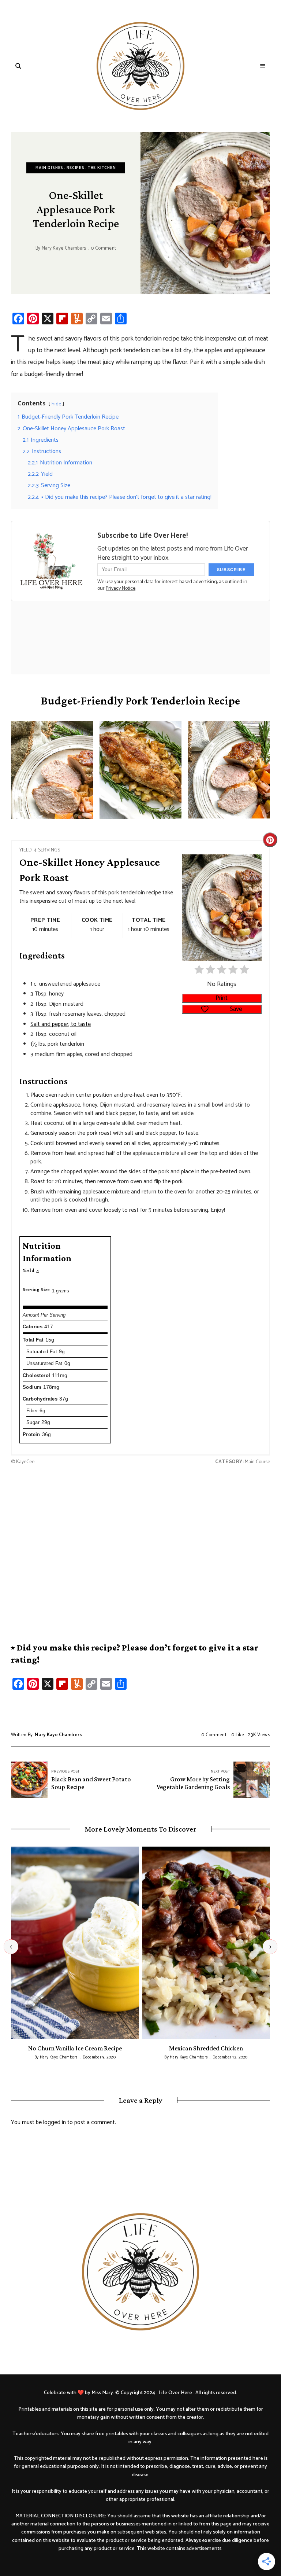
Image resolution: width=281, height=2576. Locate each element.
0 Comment (103, 248)
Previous (11, 1947)
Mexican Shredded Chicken (206, 2048)
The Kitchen (102, 168)
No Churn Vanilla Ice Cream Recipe (75, 2048)
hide (56, 404)
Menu (263, 66)
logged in (55, 2122)
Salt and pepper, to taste (61, 1024)
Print (222, 998)
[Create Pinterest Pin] (270, 840)
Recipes (76, 168)
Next (270, 1947)
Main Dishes (49, 168)
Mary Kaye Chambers (64, 248)
